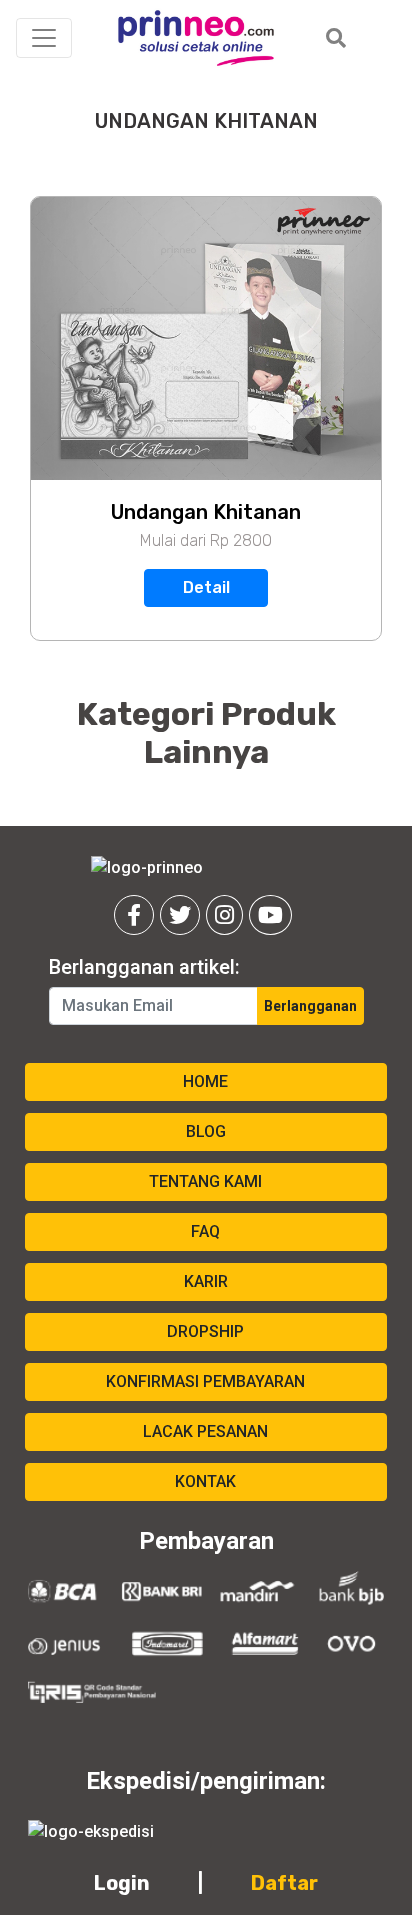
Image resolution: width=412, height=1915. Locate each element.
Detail (206, 587)
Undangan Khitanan (206, 512)
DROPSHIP (205, 1331)
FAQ (205, 1231)
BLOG (206, 1131)
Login (122, 1883)
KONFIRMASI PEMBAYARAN (205, 1381)
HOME (205, 1081)
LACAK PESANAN (205, 1431)
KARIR (206, 1281)
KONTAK (205, 1481)
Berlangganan (310, 1006)
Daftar (284, 1883)
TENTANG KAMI (205, 1181)
